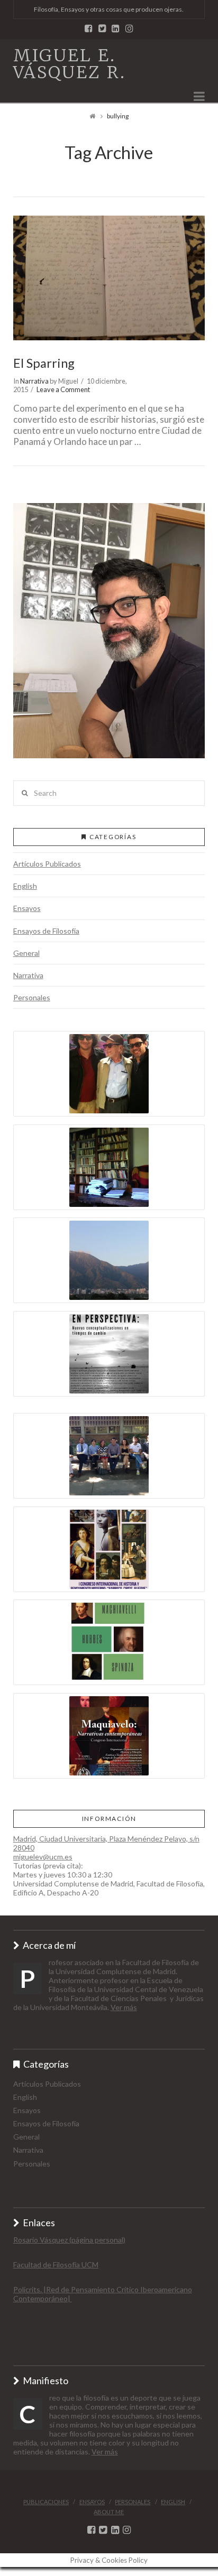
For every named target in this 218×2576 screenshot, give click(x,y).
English (25, 886)
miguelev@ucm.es (43, 1857)
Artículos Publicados (47, 864)
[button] (109, 631)
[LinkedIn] (116, 28)
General (26, 953)
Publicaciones (46, 2502)
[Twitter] (102, 28)
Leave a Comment (63, 389)
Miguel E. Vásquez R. (70, 64)
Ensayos (27, 908)
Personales (32, 997)
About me (109, 2512)
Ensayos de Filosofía (46, 931)
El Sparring (44, 363)
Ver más (124, 2007)
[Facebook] (89, 28)
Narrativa (34, 381)
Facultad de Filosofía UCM (56, 2265)
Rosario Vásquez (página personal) (69, 2240)
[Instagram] (129, 28)
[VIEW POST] (109, 278)
